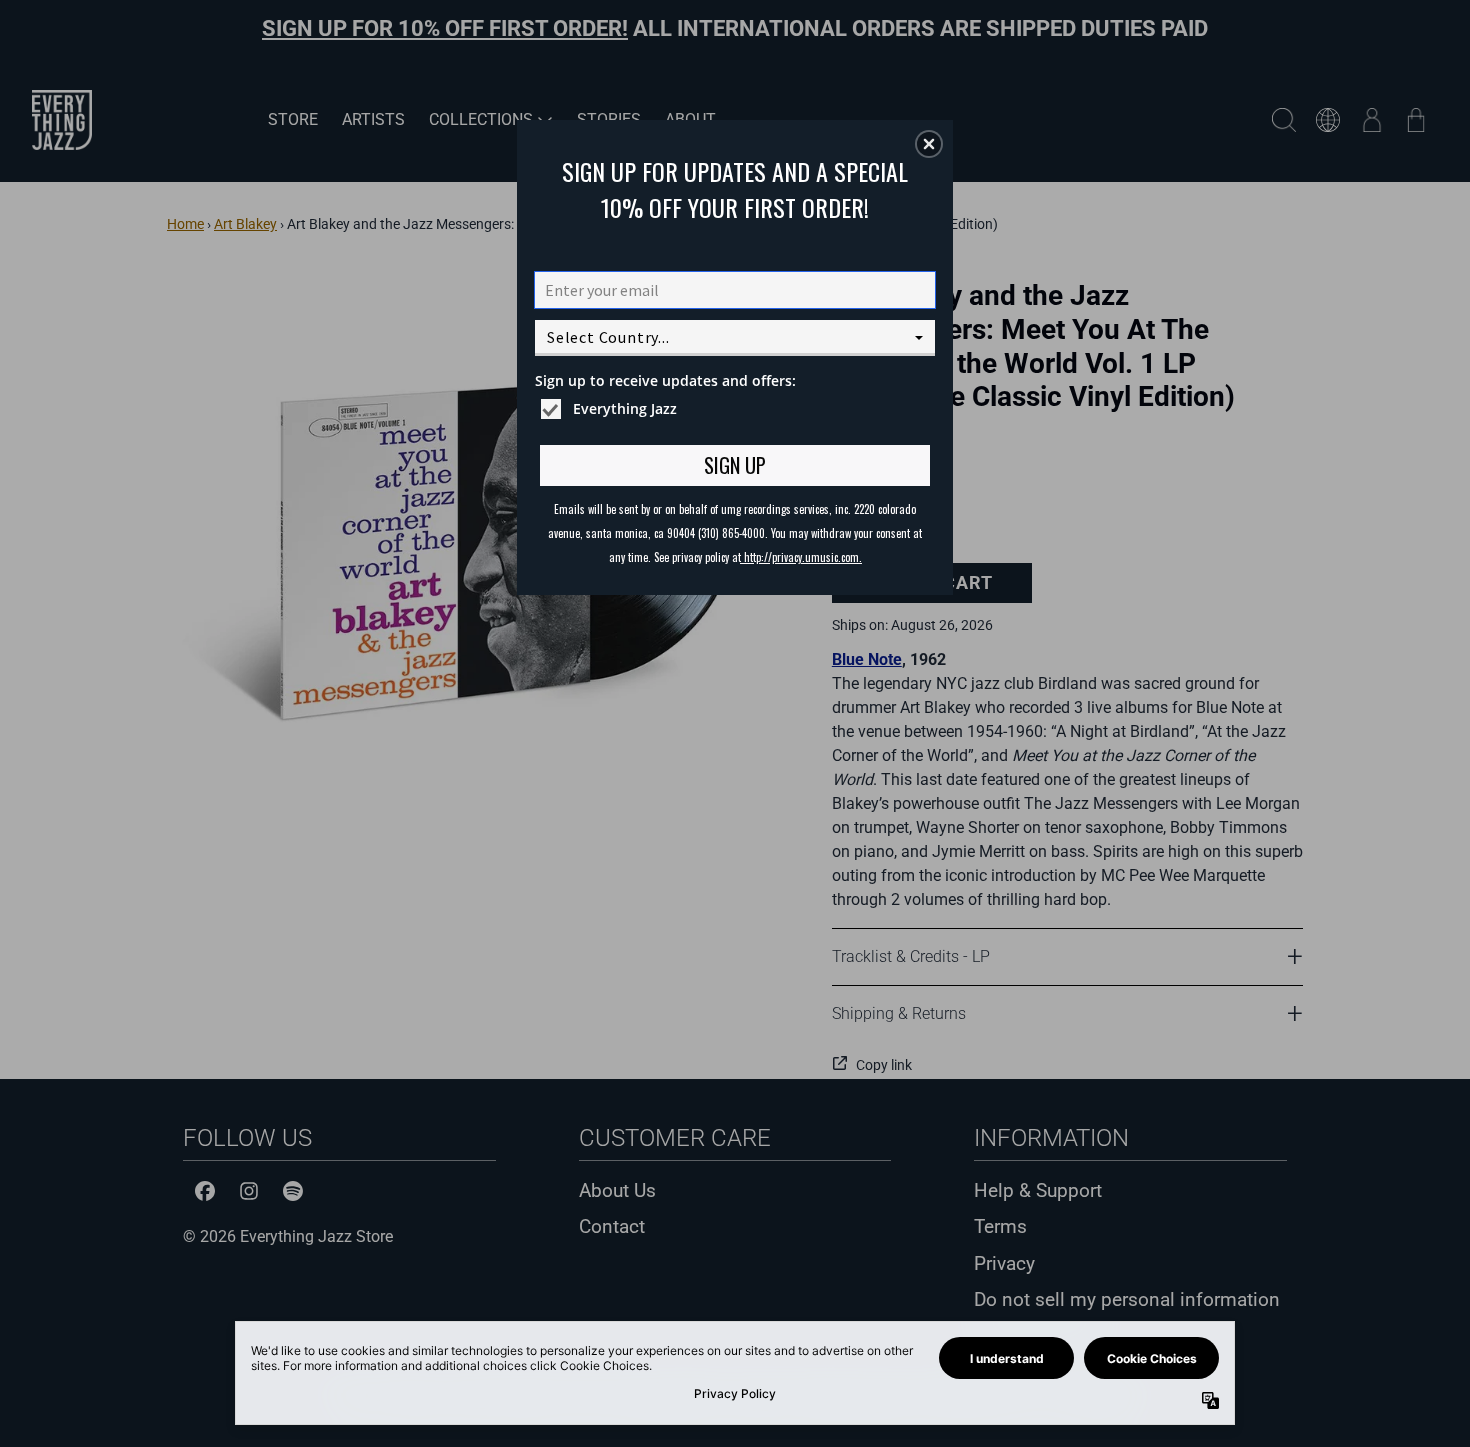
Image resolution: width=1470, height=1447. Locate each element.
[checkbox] (737, 409)
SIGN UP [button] (735, 465)
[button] (929, 144)
